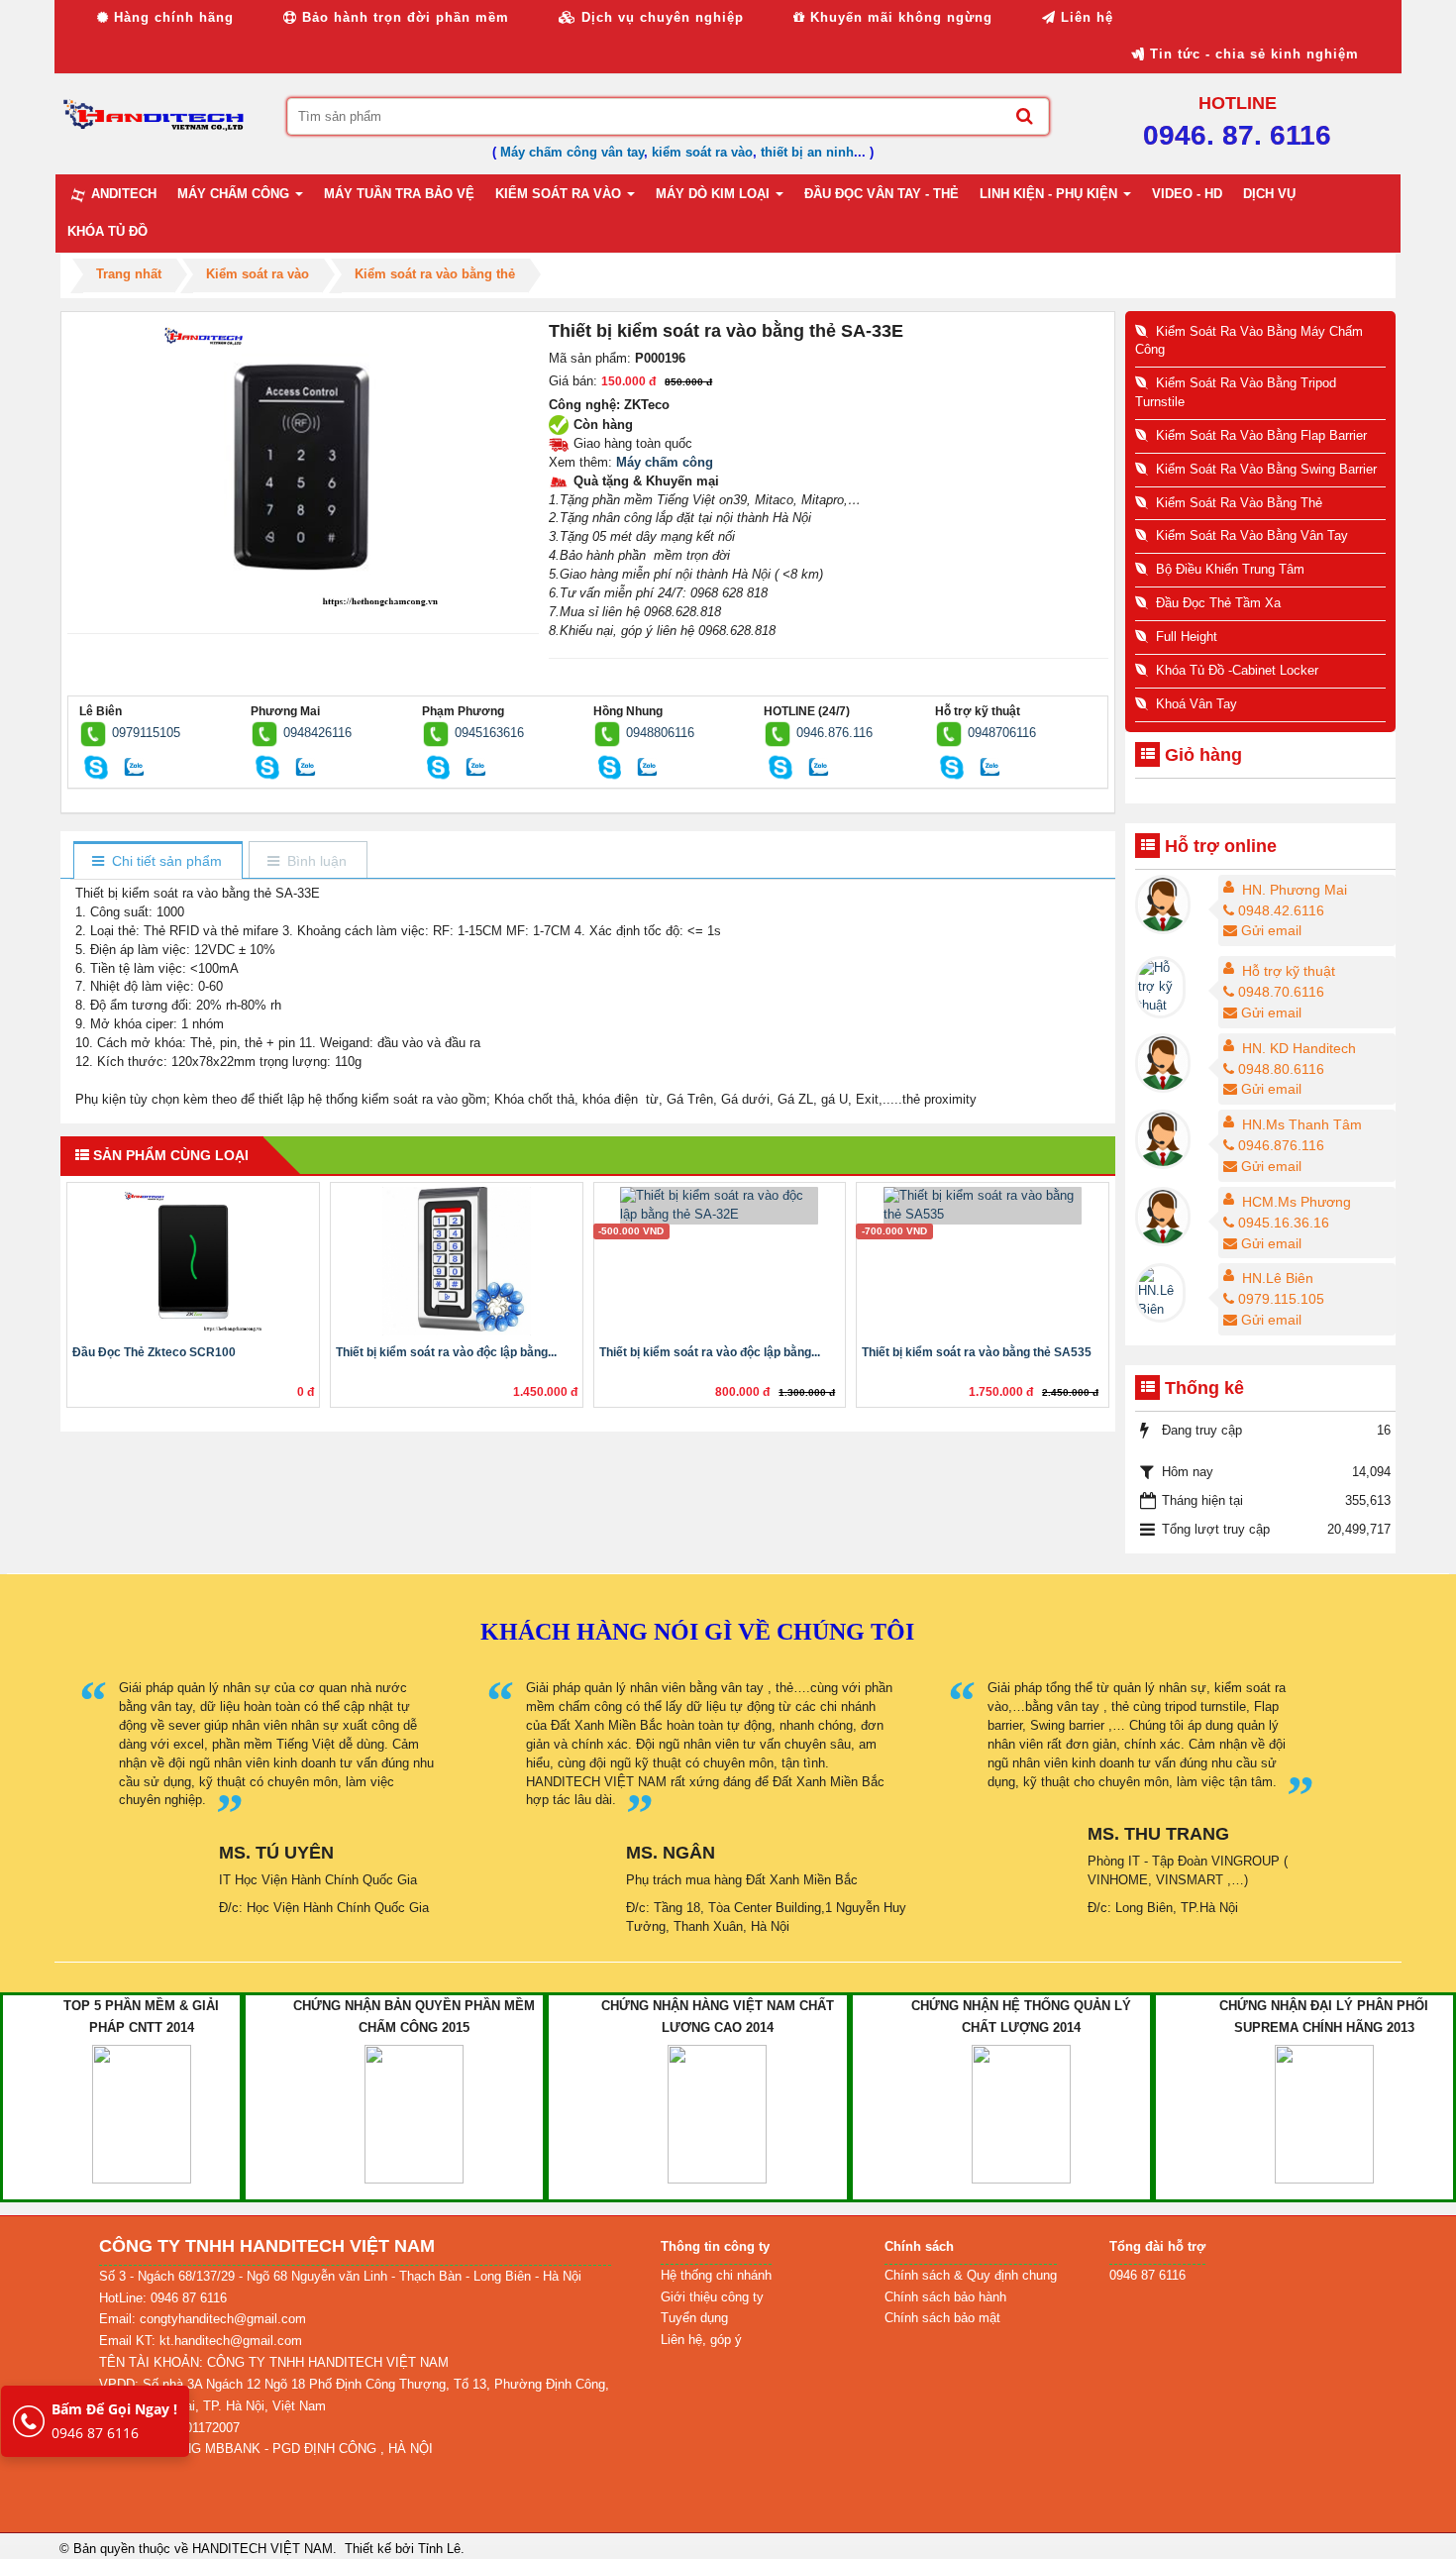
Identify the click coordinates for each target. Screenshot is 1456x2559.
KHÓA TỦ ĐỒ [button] (107, 231)
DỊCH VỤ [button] (1269, 194)
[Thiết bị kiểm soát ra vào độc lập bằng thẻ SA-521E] (457, 1261)
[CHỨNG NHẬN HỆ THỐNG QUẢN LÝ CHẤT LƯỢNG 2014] (1021, 2113)
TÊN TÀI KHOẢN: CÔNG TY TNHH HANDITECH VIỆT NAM (274, 2362)
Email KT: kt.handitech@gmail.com (201, 2341)
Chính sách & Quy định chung (971, 2275)
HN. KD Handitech (1299, 1048)
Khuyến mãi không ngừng (899, 17)
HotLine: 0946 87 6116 (163, 2298)
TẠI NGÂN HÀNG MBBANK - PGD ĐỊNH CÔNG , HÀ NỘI (266, 2449)
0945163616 (489, 733)
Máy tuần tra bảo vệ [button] (399, 194)
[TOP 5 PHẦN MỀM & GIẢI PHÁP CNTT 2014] (142, 2113)
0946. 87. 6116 (1237, 135)
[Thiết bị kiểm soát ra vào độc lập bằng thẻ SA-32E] (720, 1205)
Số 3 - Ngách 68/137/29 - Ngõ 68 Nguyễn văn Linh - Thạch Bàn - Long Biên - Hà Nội (340, 2276)
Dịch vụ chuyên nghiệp (660, 17)
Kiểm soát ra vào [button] (560, 194)
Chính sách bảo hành (945, 2297)
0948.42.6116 (1281, 910)
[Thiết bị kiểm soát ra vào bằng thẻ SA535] (983, 1205)
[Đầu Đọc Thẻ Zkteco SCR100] (193, 1261)
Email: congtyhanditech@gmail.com (203, 2319)
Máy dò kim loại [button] (715, 194)
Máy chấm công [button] (235, 194)
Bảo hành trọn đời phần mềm (403, 17)
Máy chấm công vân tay (572, 152)
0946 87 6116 (114, 2421)
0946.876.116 (834, 733)
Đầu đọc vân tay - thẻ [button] (882, 194)
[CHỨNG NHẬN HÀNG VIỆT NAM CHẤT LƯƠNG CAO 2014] (717, 2113)
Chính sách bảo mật (942, 2318)
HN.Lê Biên (1278, 1278)
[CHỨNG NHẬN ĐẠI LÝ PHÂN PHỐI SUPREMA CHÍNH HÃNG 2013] (1324, 2113)
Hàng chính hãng (171, 17)
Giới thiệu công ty (712, 2297)
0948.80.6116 (1281, 1069)
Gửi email (1271, 930)
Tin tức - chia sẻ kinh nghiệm (1252, 54)
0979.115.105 (1281, 1299)
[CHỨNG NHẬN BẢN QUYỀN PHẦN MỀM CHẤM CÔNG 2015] (414, 2113)
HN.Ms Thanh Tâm (1302, 1124)
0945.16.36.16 (1284, 1223)
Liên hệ (1085, 17)
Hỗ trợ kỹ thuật (1289, 971)
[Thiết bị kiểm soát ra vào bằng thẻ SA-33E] (304, 465)
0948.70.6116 (1281, 992)
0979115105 (146, 733)
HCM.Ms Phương (1297, 1202)
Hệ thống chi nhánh (716, 2275)
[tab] (157, 862)
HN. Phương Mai (1295, 890)
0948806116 (660, 733)
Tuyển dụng (694, 2318)
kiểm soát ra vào (702, 152)
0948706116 (1002, 733)
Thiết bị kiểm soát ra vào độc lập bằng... (446, 1352)
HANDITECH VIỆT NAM (262, 2549)
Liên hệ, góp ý (701, 2340)
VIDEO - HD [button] (1187, 194)
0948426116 (317, 733)
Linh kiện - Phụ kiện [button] (1050, 194)
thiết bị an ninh (807, 152)
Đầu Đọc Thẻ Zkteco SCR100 (154, 1352)
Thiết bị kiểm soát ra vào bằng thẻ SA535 (977, 1352)
